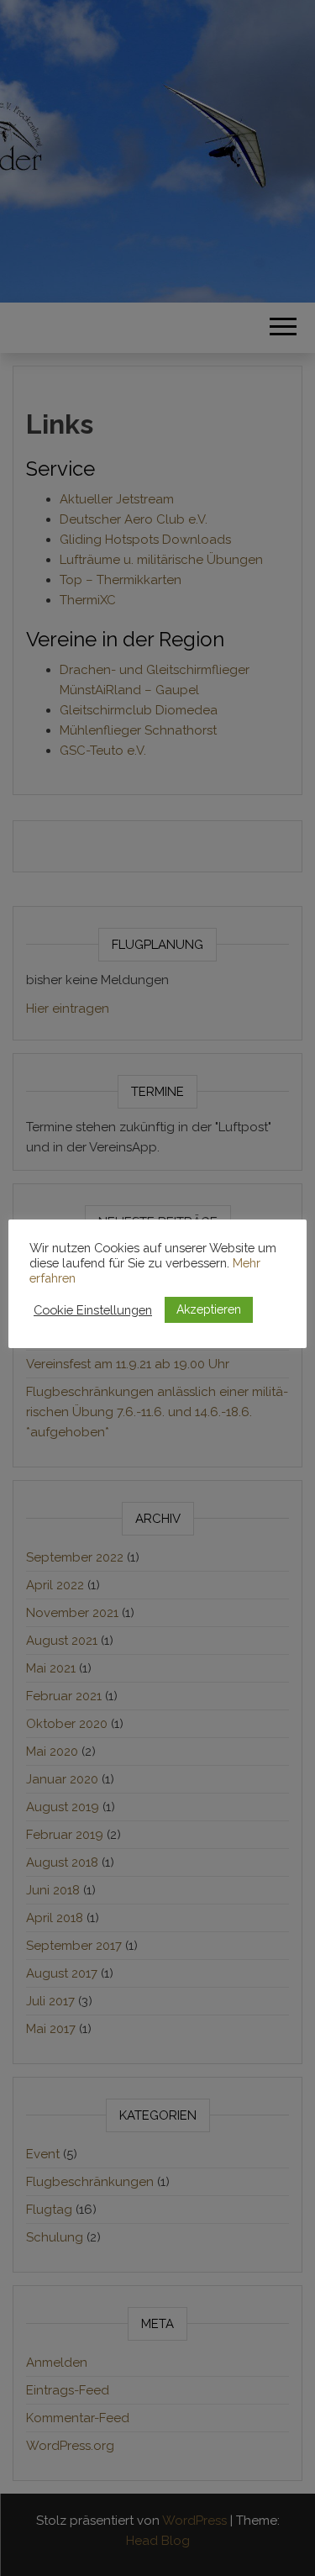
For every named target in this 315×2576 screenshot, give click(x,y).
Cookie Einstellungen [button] (93, 1310)
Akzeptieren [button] (209, 1309)
